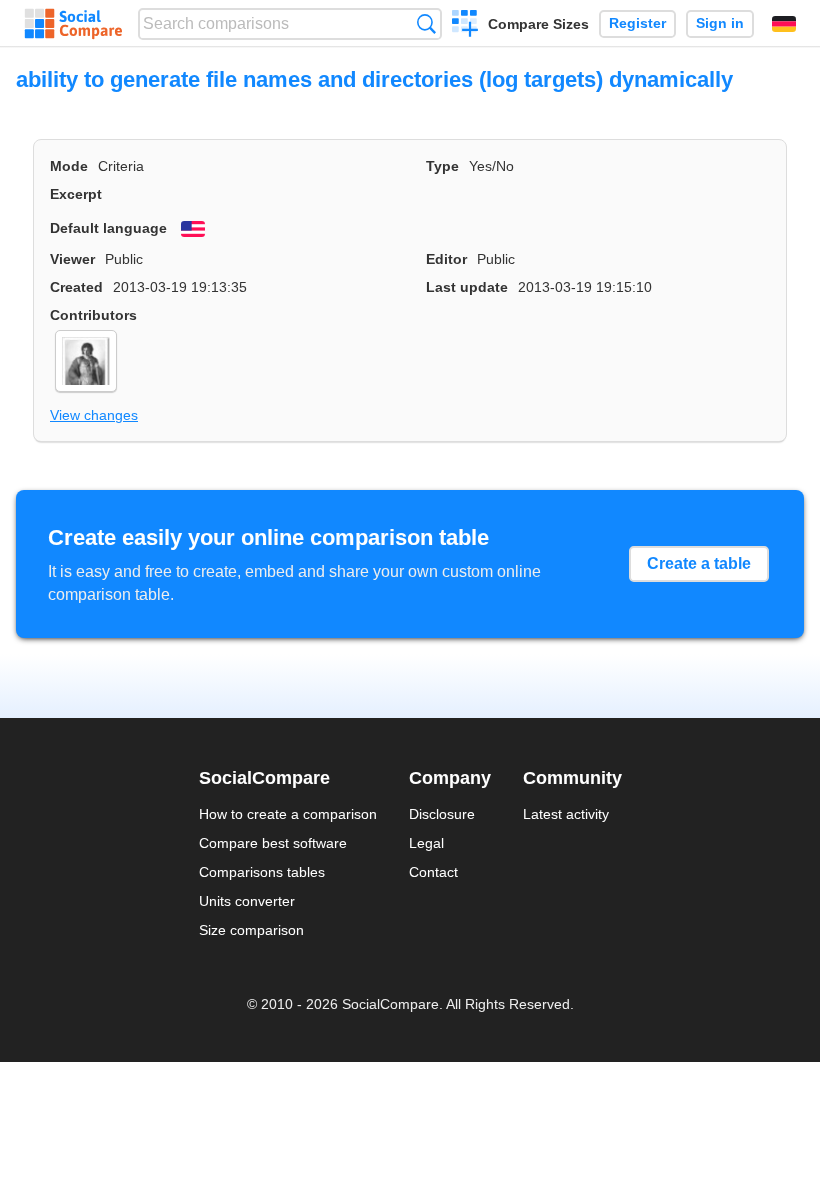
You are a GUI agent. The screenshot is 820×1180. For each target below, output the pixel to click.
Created (76, 287)
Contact (433, 872)
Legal (426, 843)
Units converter (247, 901)
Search (426, 23)
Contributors (93, 315)
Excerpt (76, 194)
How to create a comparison (288, 814)
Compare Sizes (538, 24)
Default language (108, 228)
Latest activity (566, 814)
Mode (69, 166)
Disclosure (442, 814)
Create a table (699, 563)
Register (637, 23)
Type (442, 166)
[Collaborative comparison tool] (73, 24)
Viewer (72, 259)
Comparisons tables (262, 872)
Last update (467, 287)
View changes (94, 415)
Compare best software (273, 843)
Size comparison (251, 930)
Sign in (720, 23)
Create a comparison (465, 26)
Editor (446, 259)
